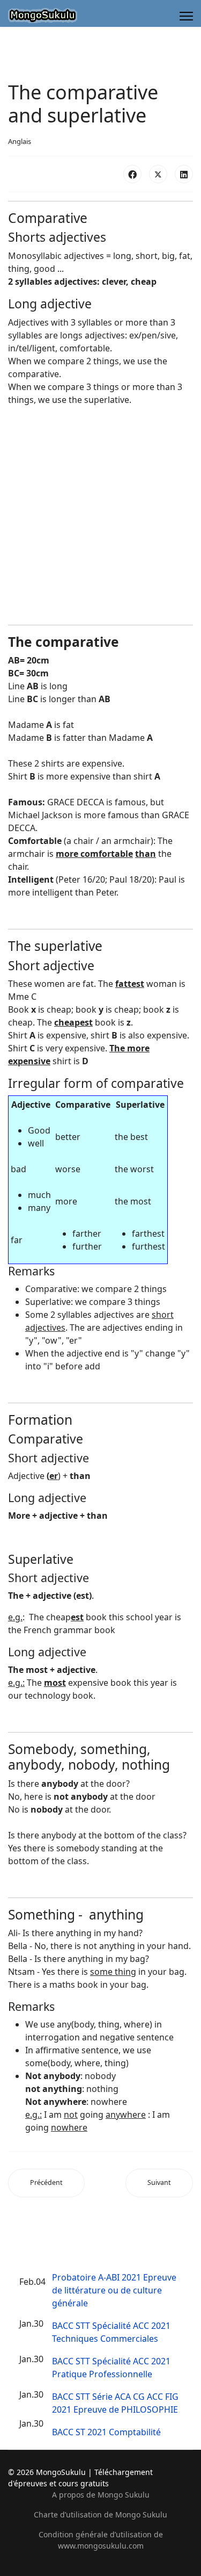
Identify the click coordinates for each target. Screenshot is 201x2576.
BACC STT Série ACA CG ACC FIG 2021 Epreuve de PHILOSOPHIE (115, 2403)
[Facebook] (132, 174)
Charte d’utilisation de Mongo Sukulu (100, 2514)
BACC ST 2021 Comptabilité (106, 2432)
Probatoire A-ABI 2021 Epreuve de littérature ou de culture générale (114, 2290)
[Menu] (186, 16)
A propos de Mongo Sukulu (101, 2495)
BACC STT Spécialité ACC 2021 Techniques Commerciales (111, 2332)
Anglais (20, 141)
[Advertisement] (100, 515)
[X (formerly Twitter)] (158, 174)
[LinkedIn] (184, 174)
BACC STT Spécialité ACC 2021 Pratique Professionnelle (111, 2368)
